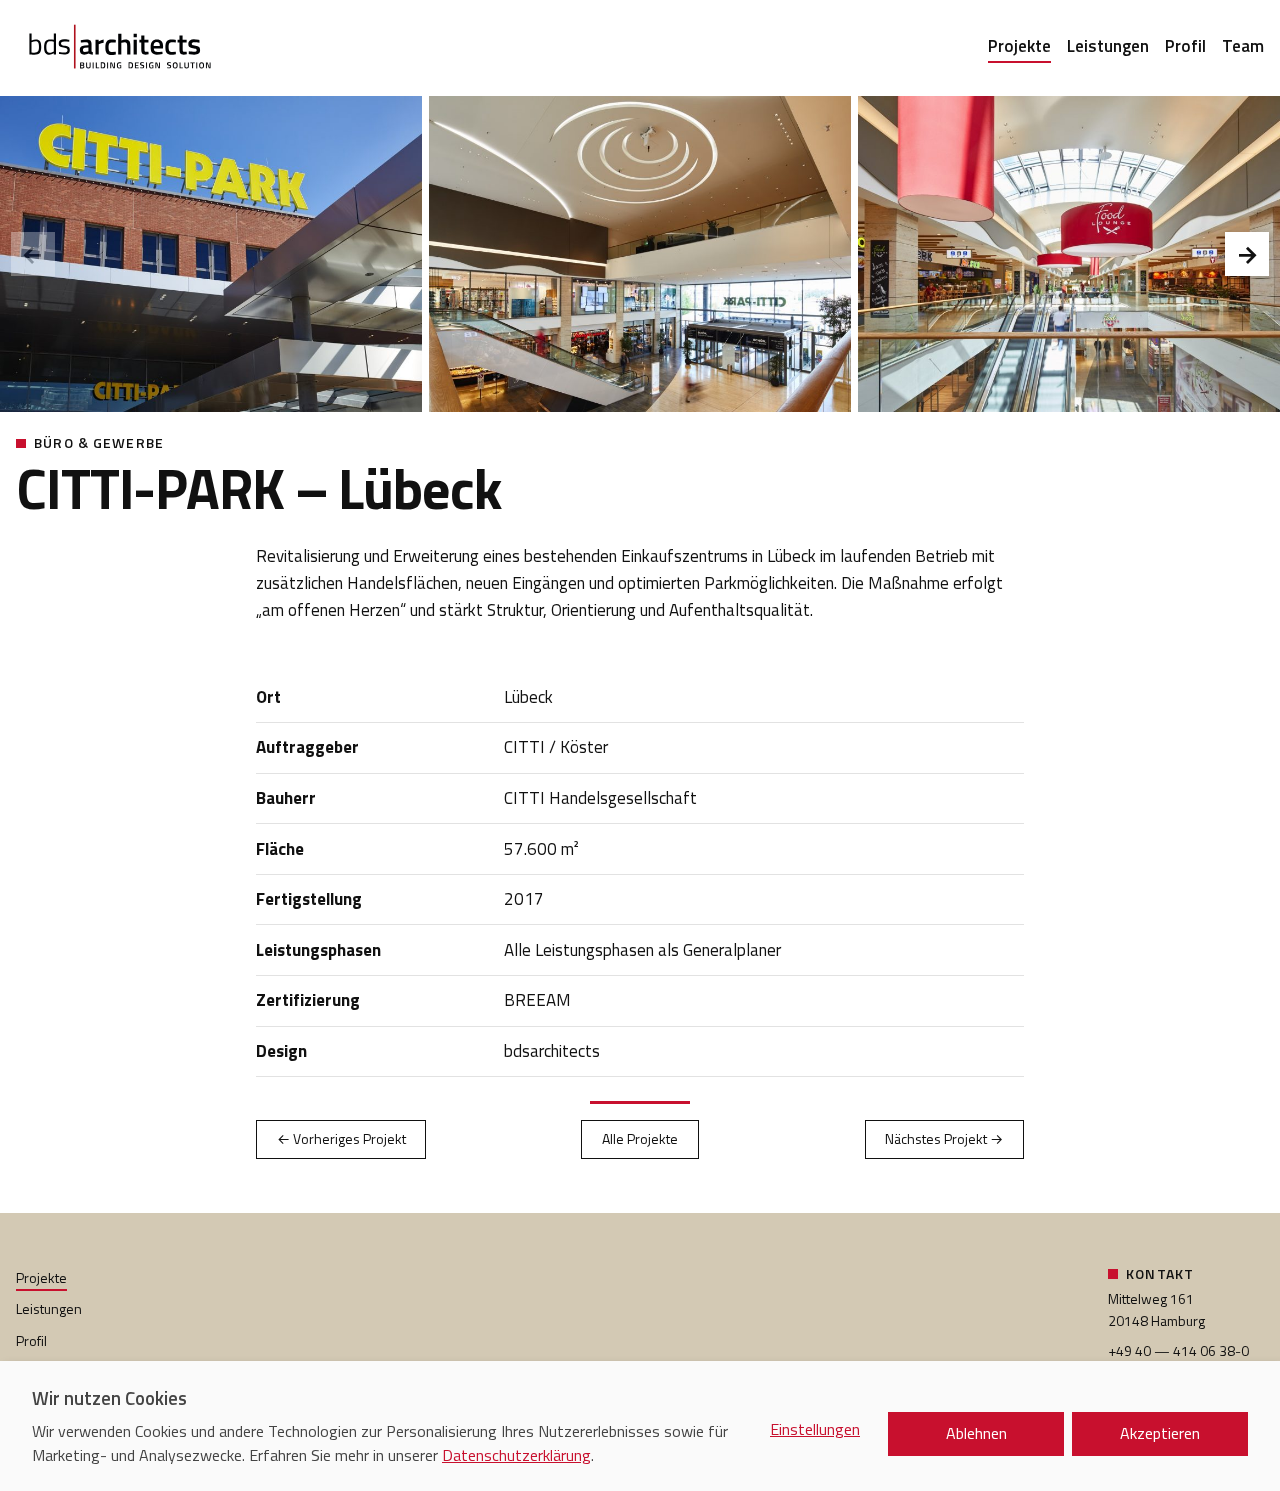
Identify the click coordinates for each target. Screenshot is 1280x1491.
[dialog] (640, 1426)
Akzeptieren (1160, 1433)
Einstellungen (815, 1429)
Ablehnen (976, 1433)
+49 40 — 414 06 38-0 (1178, 1350)
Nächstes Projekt (944, 1138)
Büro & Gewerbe (99, 442)
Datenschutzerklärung (516, 1455)
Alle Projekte (640, 1138)
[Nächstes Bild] (1247, 254)
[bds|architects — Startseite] (120, 48)
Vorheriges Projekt (341, 1138)
